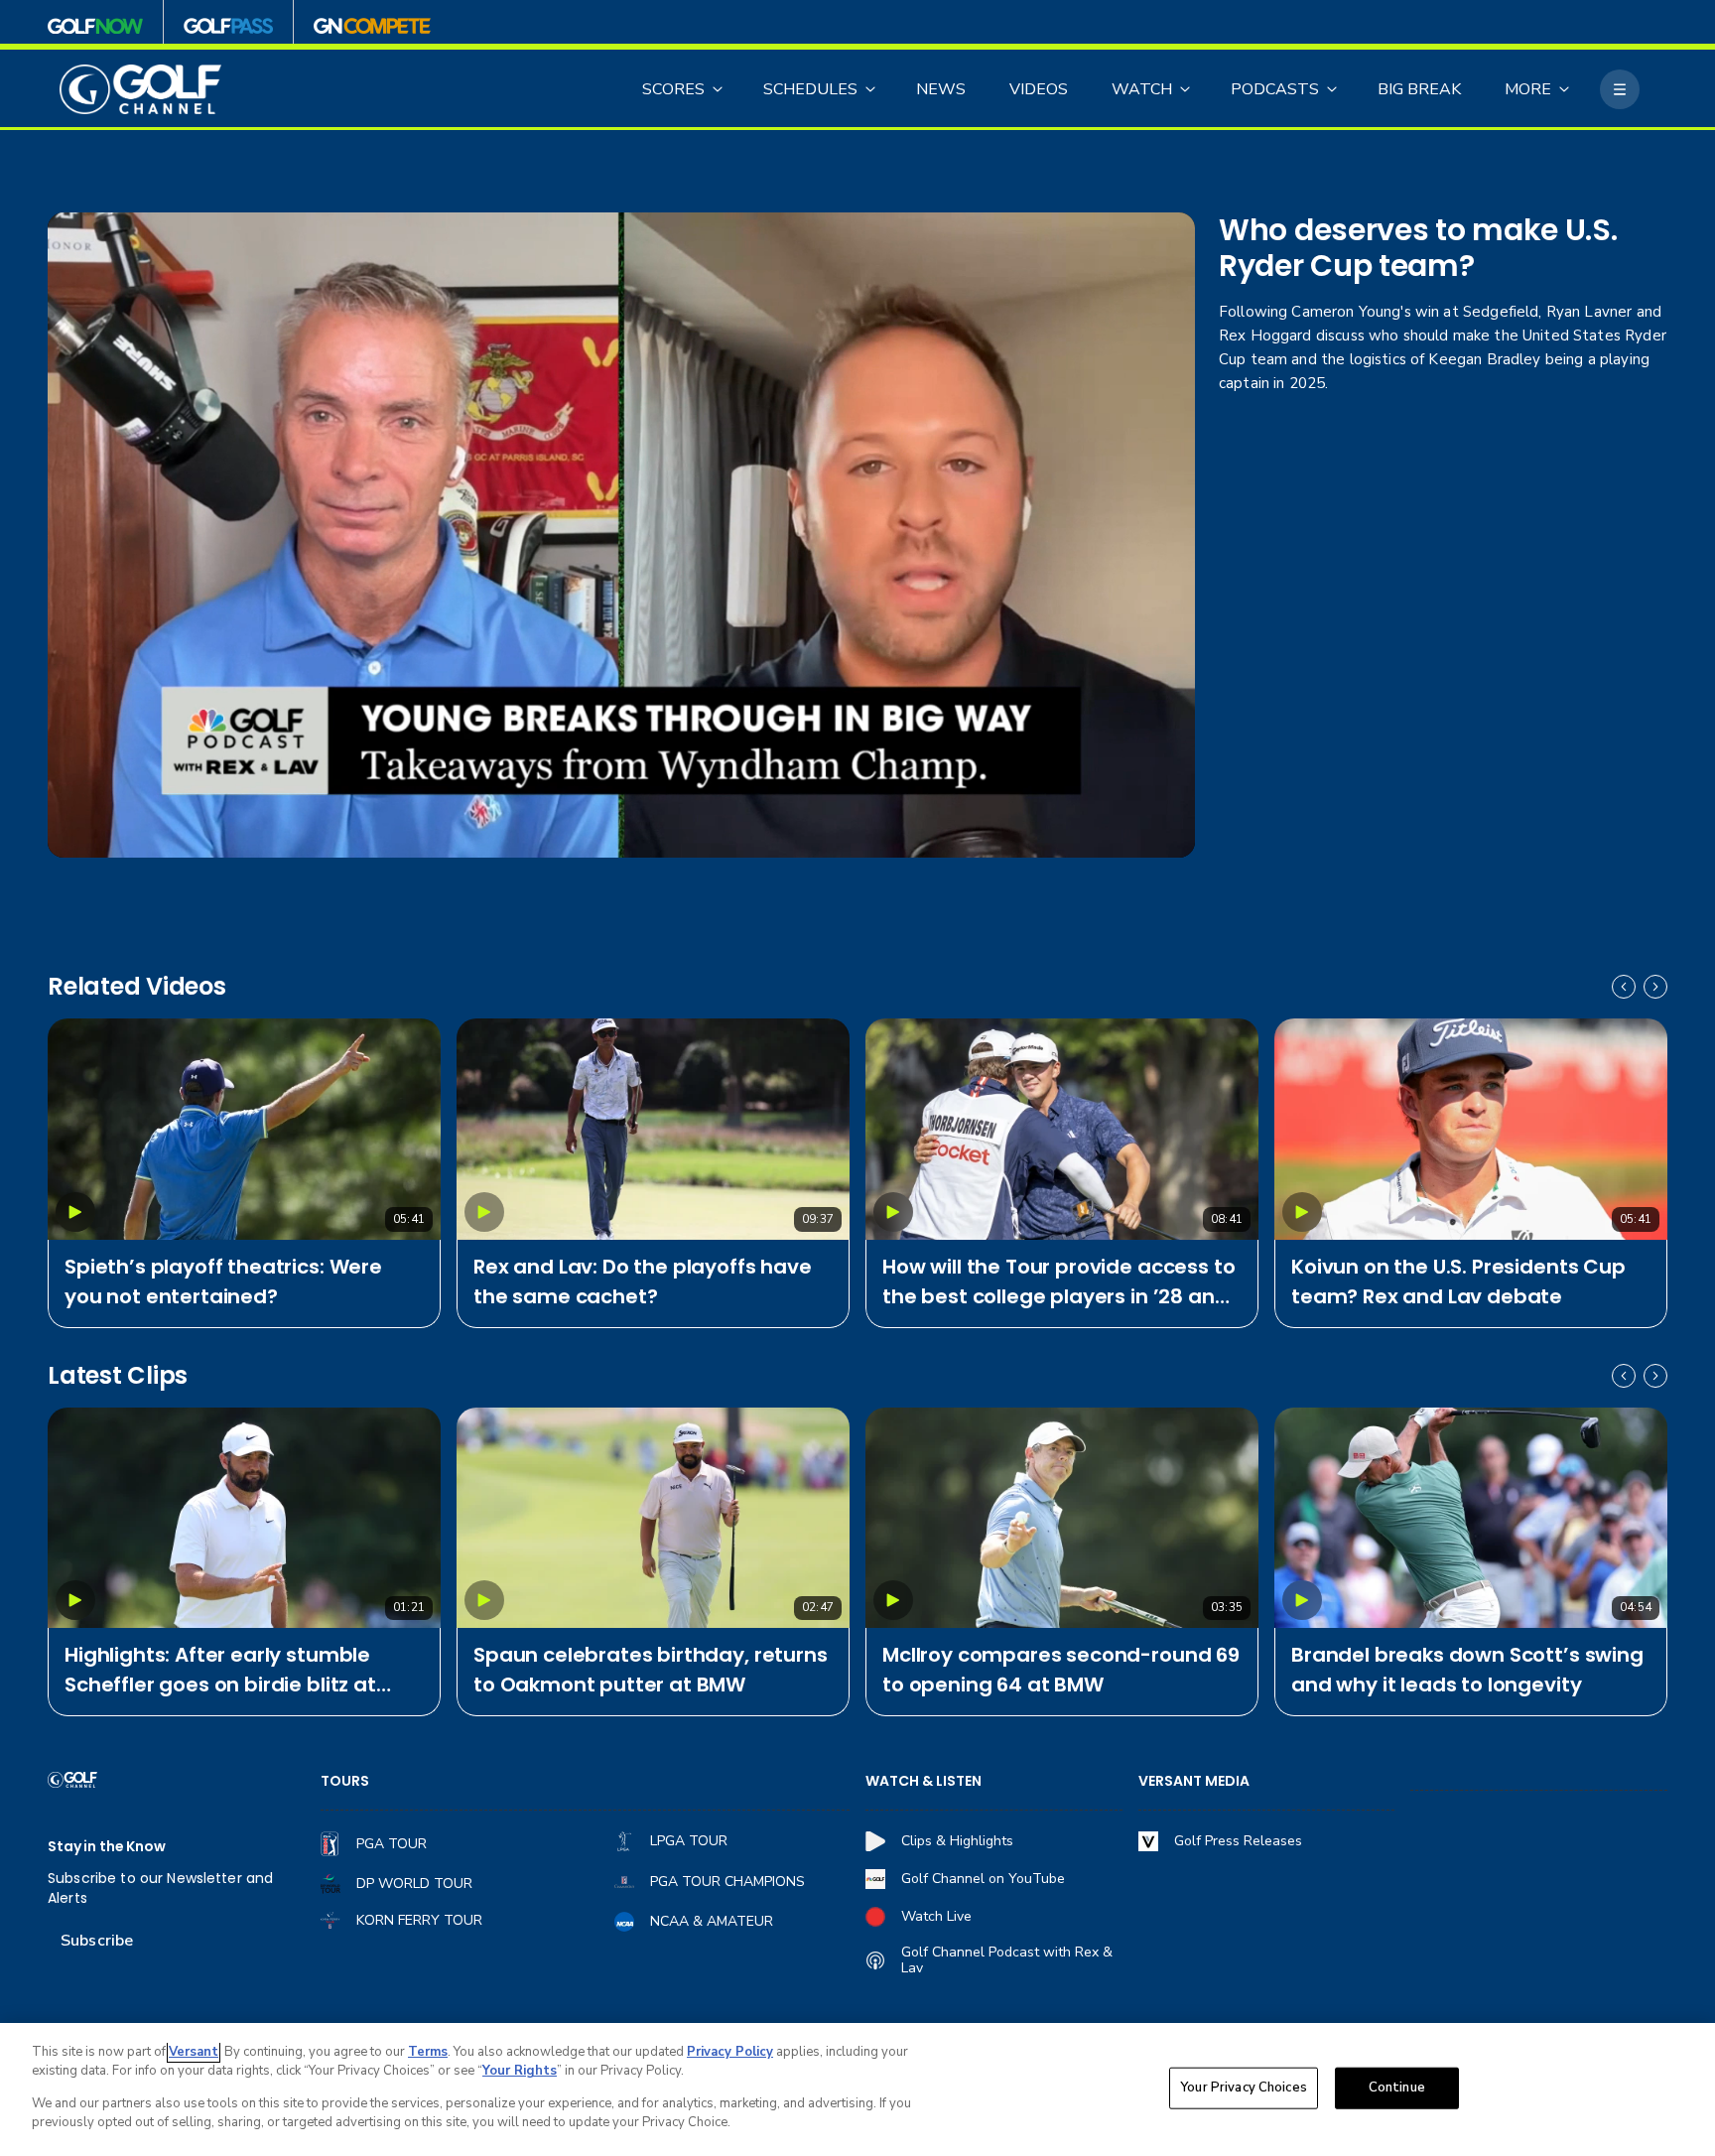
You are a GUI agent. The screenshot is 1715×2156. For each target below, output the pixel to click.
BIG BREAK (1419, 89)
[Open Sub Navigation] (719, 89)
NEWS (941, 89)
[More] (1620, 89)
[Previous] (1624, 987)
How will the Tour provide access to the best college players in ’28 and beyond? (1058, 1282)
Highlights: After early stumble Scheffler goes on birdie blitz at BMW (220, 1670)
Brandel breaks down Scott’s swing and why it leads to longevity (1467, 1670)
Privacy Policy (730, 2052)
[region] (857, 2089)
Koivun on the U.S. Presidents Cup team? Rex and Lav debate (1458, 1281)
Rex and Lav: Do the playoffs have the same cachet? (643, 1281)
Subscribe (97, 1941)
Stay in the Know (107, 1847)
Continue (1397, 2088)
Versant (194, 2052)
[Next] (1655, 987)
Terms (428, 2052)
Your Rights (520, 2071)
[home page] (140, 90)
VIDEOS (1039, 89)
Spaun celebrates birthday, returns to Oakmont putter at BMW (651, 1670)
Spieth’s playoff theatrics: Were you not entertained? (223, 1281)
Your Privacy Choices (1244, 2088)
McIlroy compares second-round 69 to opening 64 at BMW (1061, 1670)
